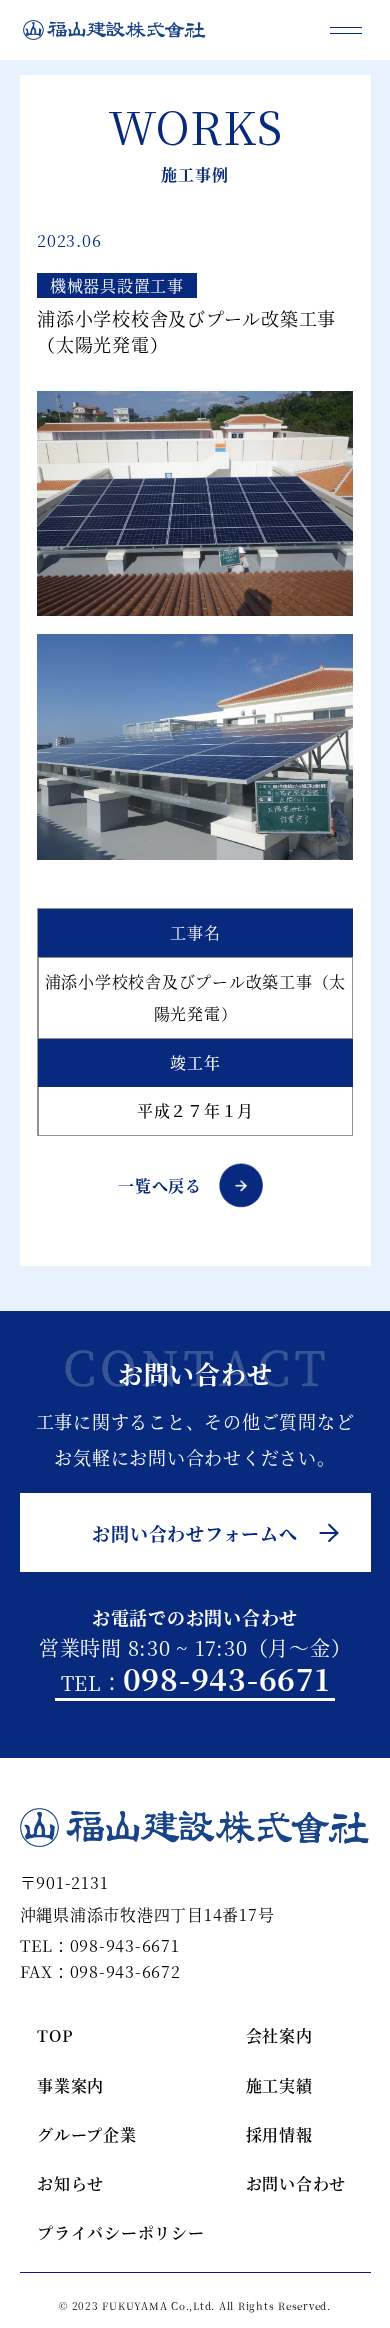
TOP (55, 2035)
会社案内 (279, 2035)
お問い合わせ (296, 2183)
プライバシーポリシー (90, 2232)
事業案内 (70, 2085)
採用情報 (279, 2134)
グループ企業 (87, 2134)
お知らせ (70, 2183)
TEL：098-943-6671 (100, 1946)
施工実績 (279, 2085)
